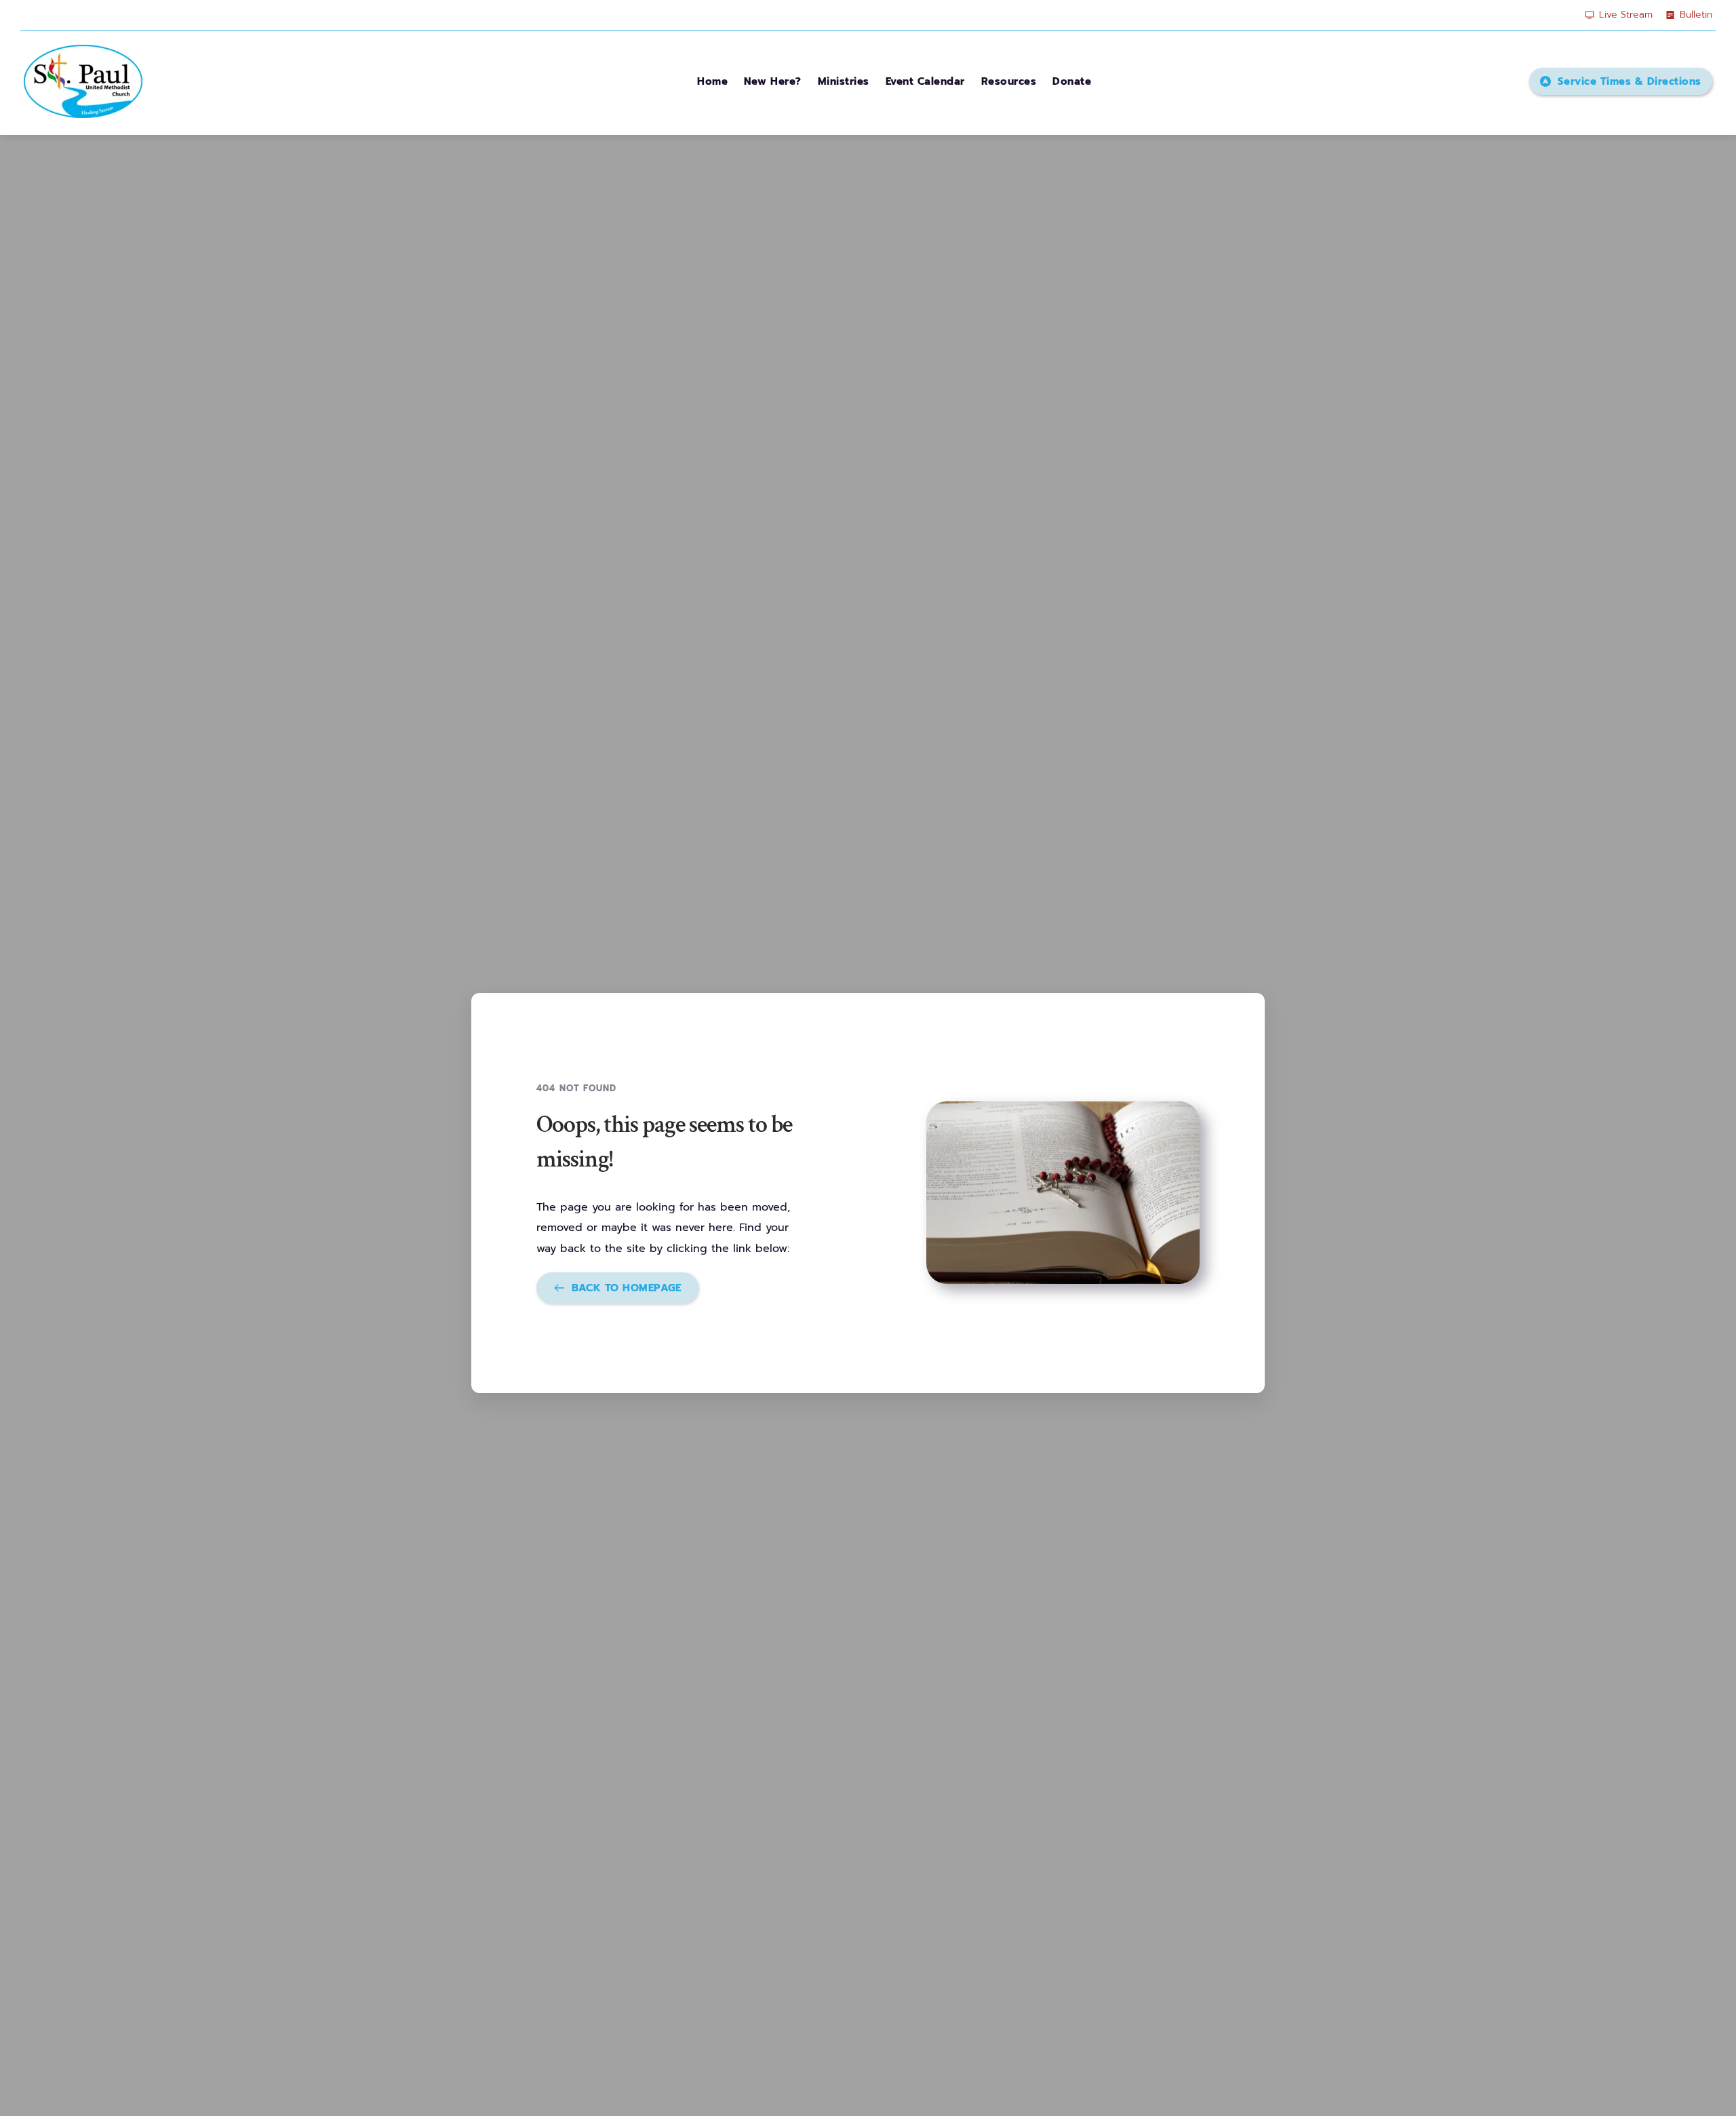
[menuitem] (712, 81)
